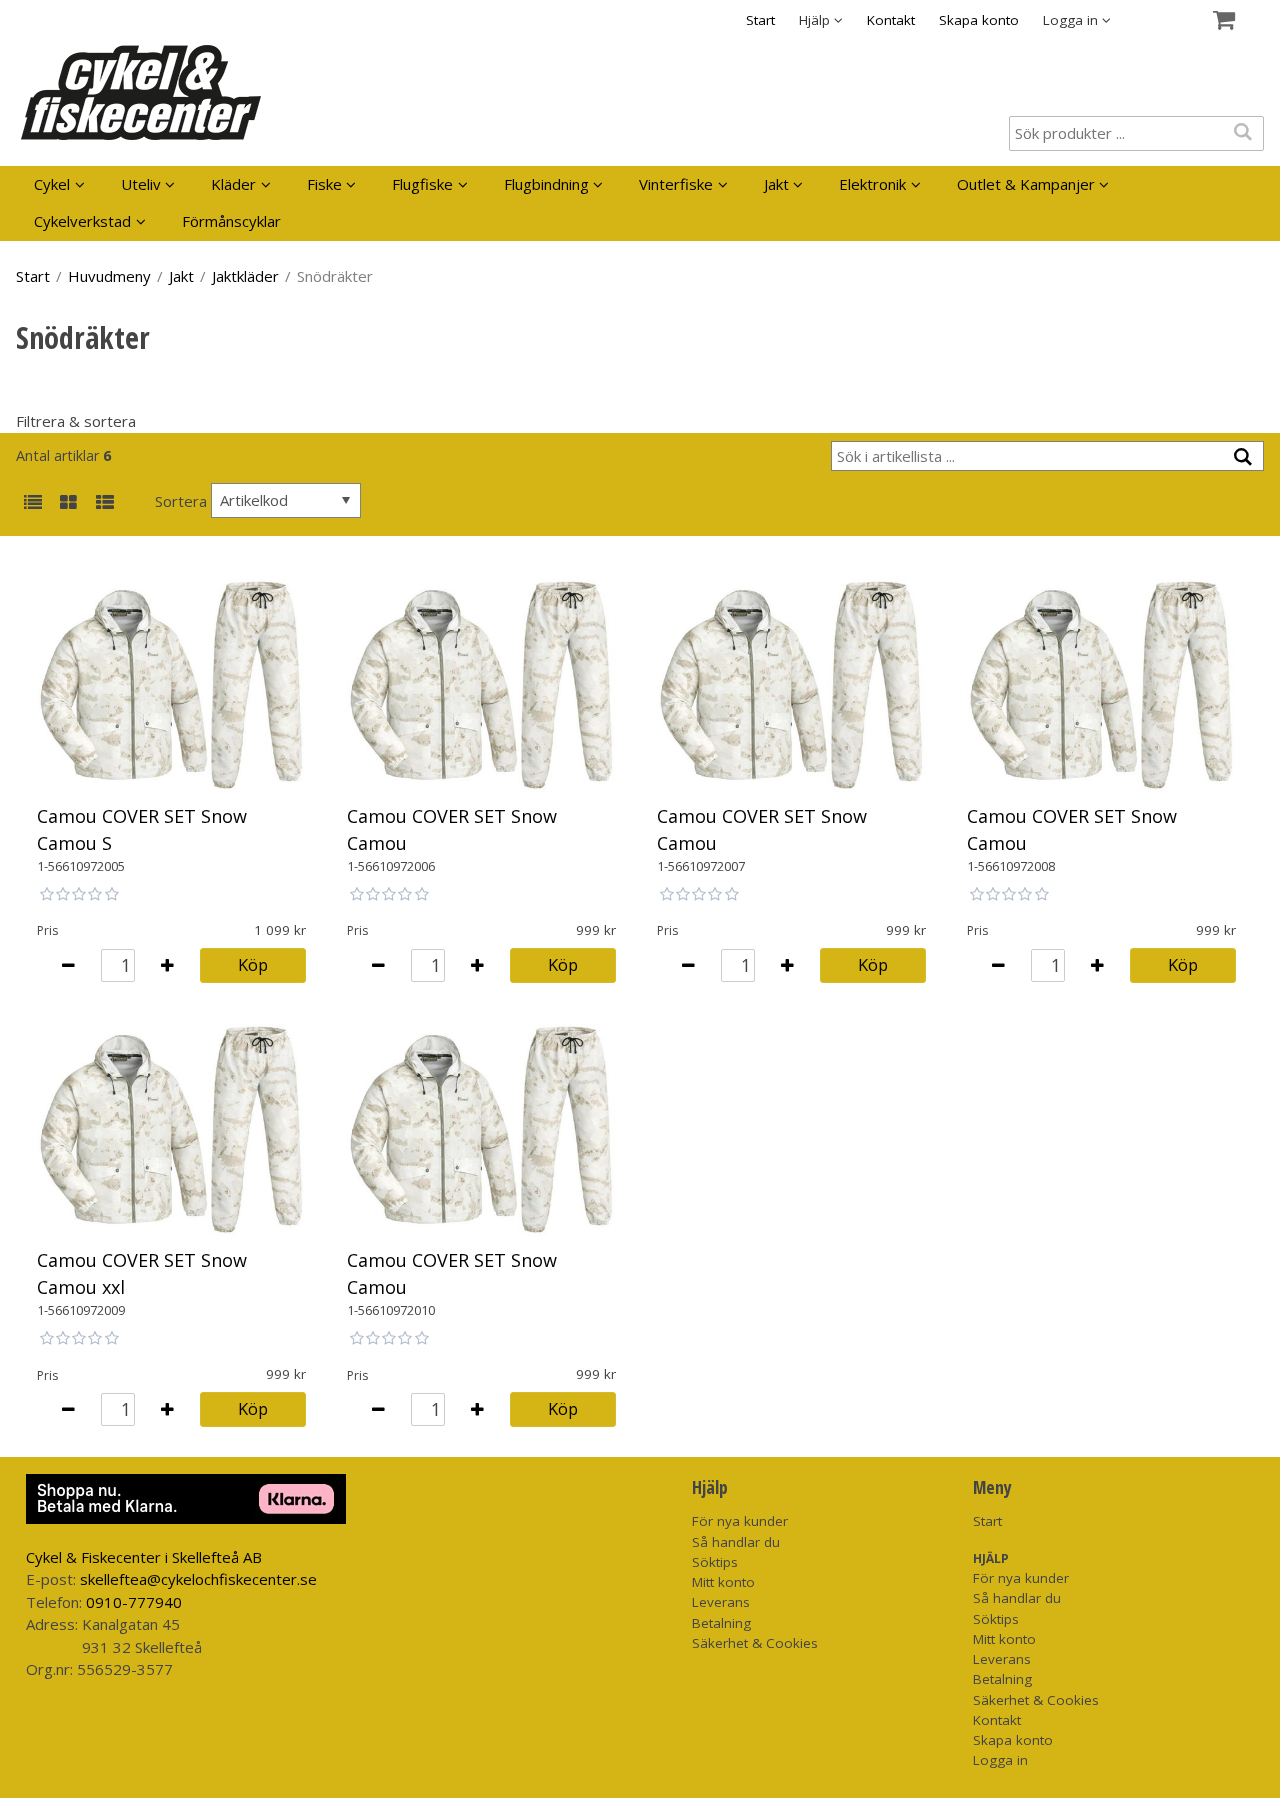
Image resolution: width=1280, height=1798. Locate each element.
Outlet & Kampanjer (1026, 184)
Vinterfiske (676, 184)
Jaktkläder (245, 276)
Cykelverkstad (82, 221)
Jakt (776, 184)
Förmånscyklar (231, 221)
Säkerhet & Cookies (755, 1643)
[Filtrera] (1243, 457)
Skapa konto (979, 20)
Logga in (1000, 1760)
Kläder (233, 184)
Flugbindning (546, 184)
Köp (253, 964)
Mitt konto (723, 1582)
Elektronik (872, 184)
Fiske (324, 184)
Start (760, 20)
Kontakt (891, 20)
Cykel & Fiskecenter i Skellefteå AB (144, 1557)
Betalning (721, 1623)
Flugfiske (422, 184)
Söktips (715, 1562)
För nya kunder (740, 1521)
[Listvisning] (32, 503)
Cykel (52, 184)
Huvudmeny (109, 276)
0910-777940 (134, 1602)
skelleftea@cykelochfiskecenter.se (198, 1579)
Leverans (721, 1602)
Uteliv (141, 184)
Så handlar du (736, 1542)
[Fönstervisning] (68, 503)
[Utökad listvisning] (104, 503)
